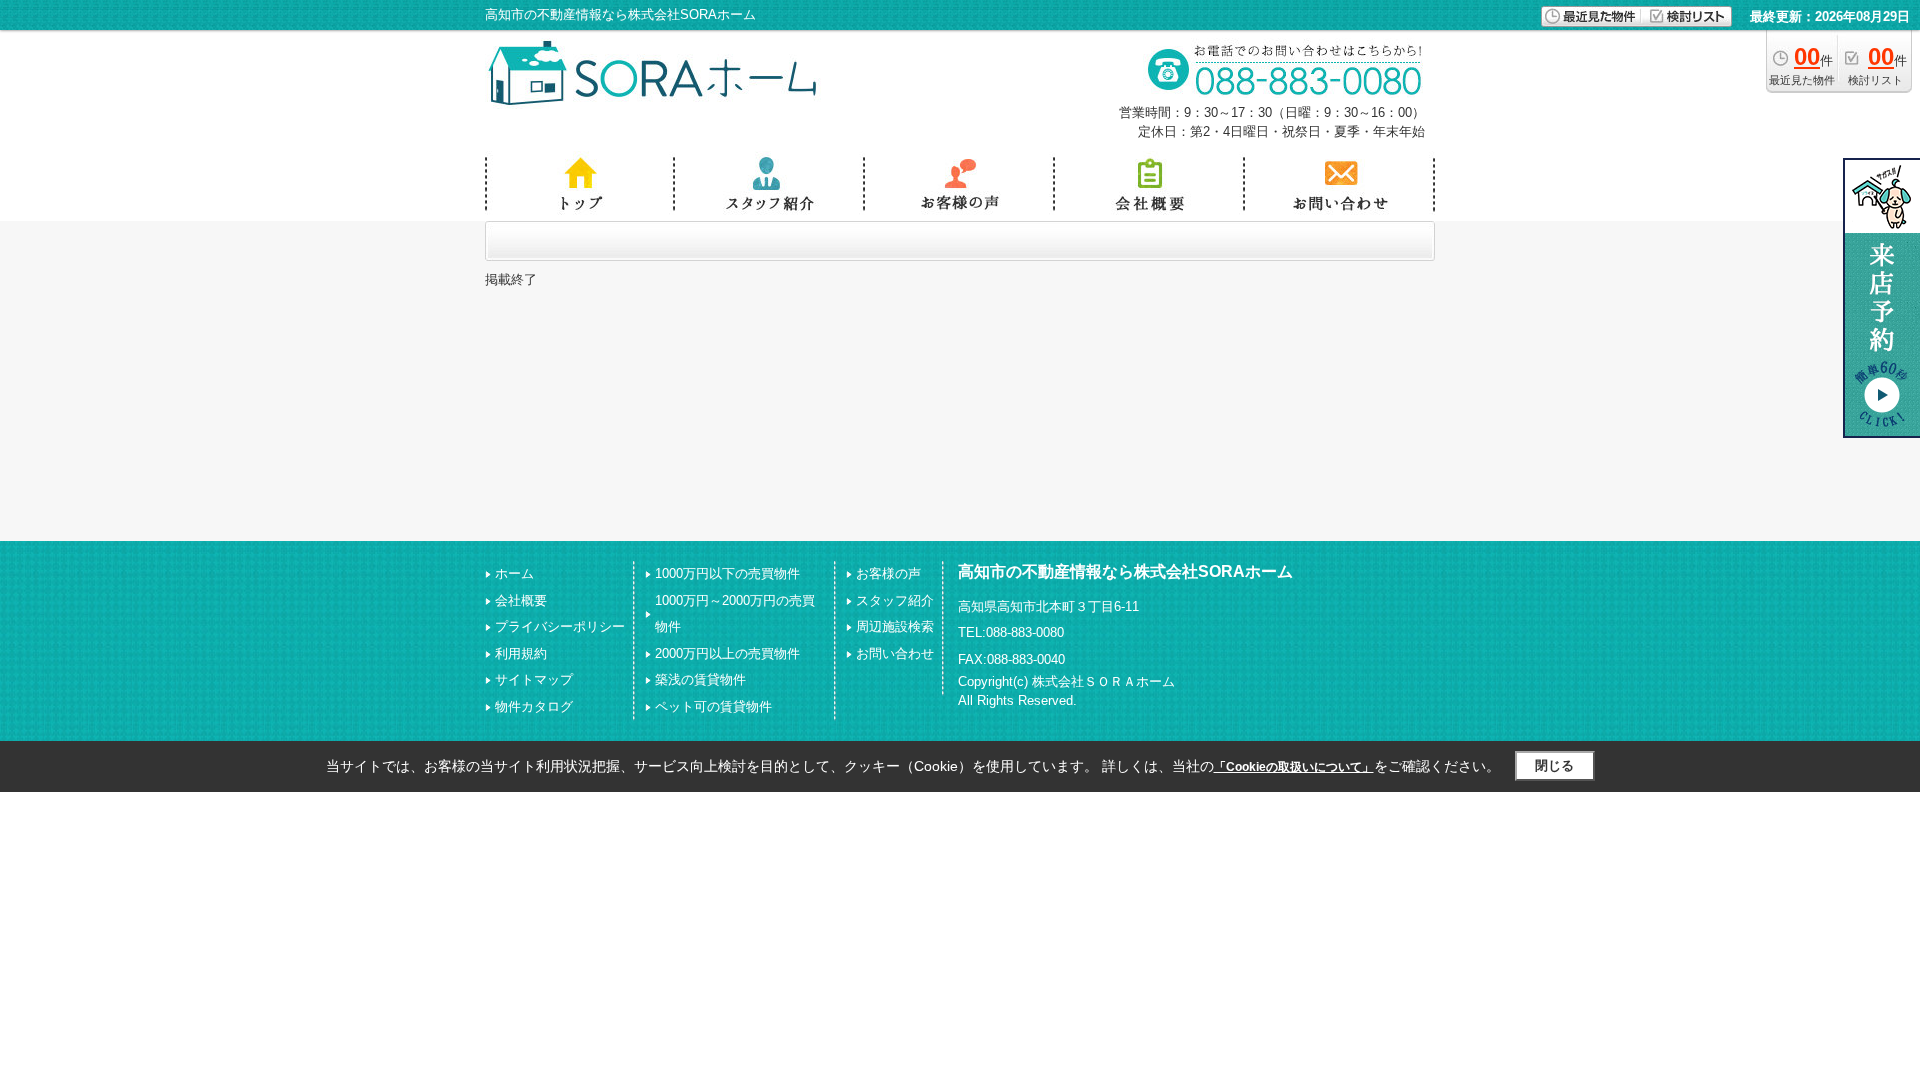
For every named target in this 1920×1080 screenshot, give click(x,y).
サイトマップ (534, 679)
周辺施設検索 (895, 626)
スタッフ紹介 (895, 600)
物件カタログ (534, 706)
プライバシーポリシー (560, 626)
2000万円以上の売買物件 (727, 653)
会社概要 (521, 600)
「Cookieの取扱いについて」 (1294, 767)
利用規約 (521, 653)
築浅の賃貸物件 (700, 679)
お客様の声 (888, 573)
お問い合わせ (895, 653)
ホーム (514, 573)
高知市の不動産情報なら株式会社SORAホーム (1125, 571)
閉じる (1554, 765)
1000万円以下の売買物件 (727, 573)
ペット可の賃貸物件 (713, 706)
